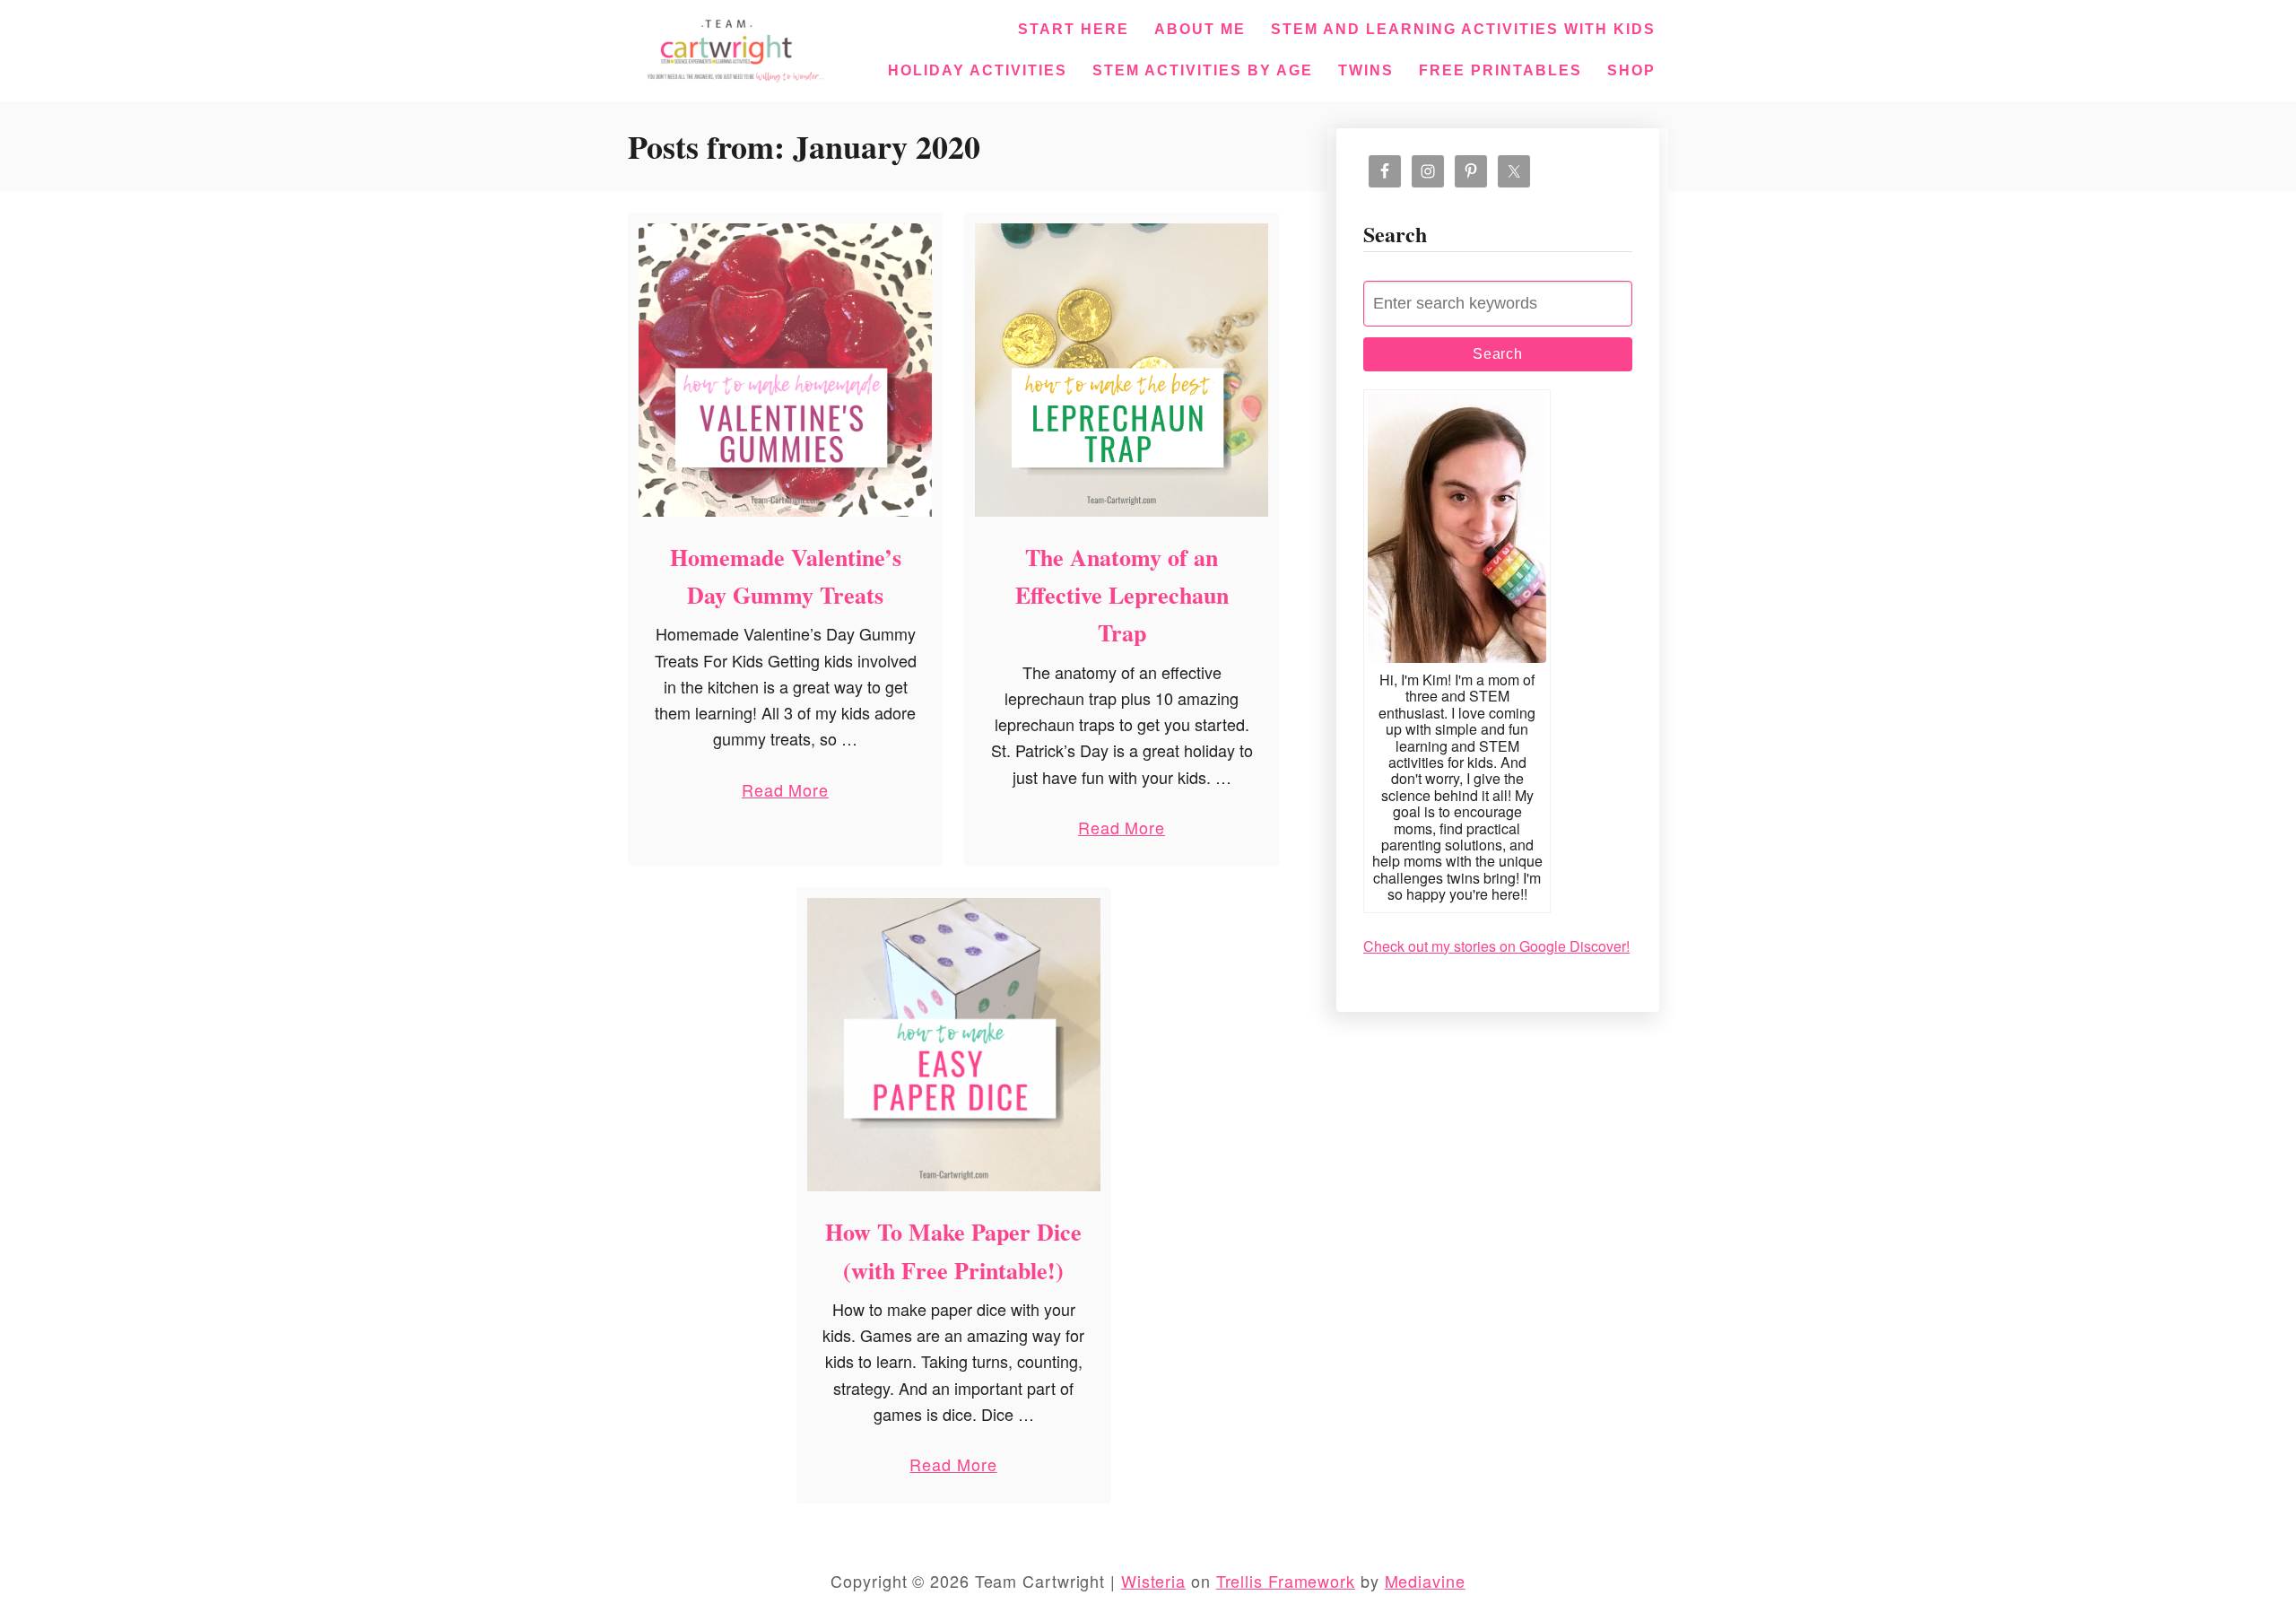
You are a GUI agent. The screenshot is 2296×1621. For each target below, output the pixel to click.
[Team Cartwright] (732, 48)
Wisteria (1153, 1581)
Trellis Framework (1286, 1581)
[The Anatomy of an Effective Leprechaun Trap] (1122, 370)
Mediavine (1425, 1581)
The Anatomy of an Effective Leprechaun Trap (1122, 595)
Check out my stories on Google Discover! (1496, 946)
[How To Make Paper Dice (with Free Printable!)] (954, 1045)
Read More (785, 793)
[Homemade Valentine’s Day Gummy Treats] (785, 370)
